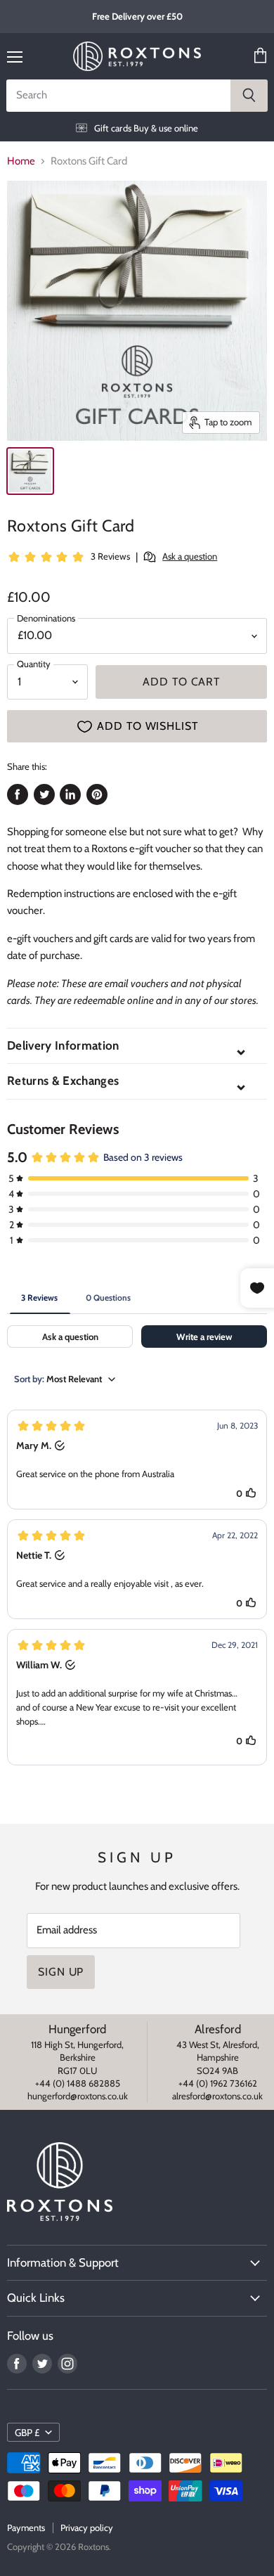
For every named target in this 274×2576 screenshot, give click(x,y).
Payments (26, 2527)
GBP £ (27, 2433)
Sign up (61, 1972)
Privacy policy (87, 2527)
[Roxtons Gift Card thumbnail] (30, 471)
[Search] (249, 96)
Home (21, 161)
